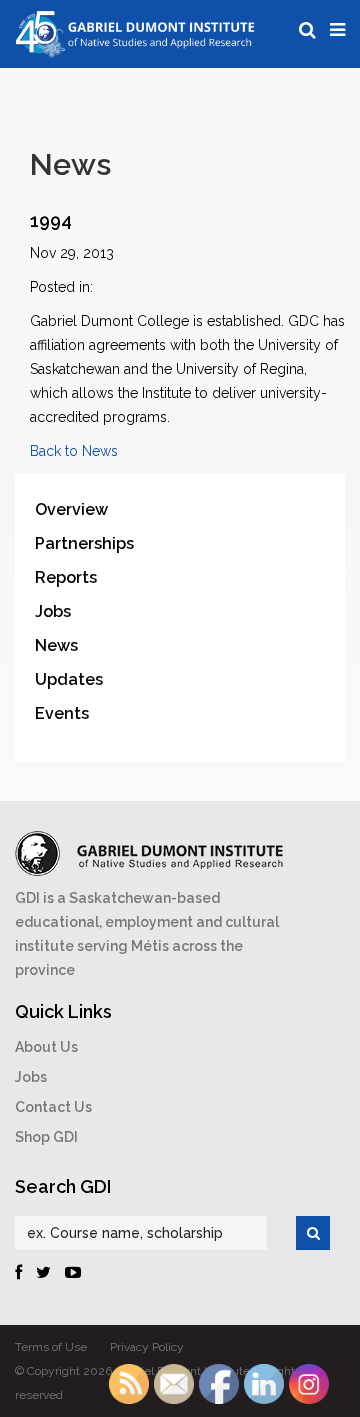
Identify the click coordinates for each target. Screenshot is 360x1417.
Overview (71, 509)
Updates (69, 679)
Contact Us (53, 1107)
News (56, 645)
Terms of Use (51, 1347)
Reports (66, 577)
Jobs (53, 611)
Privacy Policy (147, 1347)
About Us (46, 1047)
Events (62, 713)
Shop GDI (46, 1137)
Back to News (74, 451)
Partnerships (84, 543)
